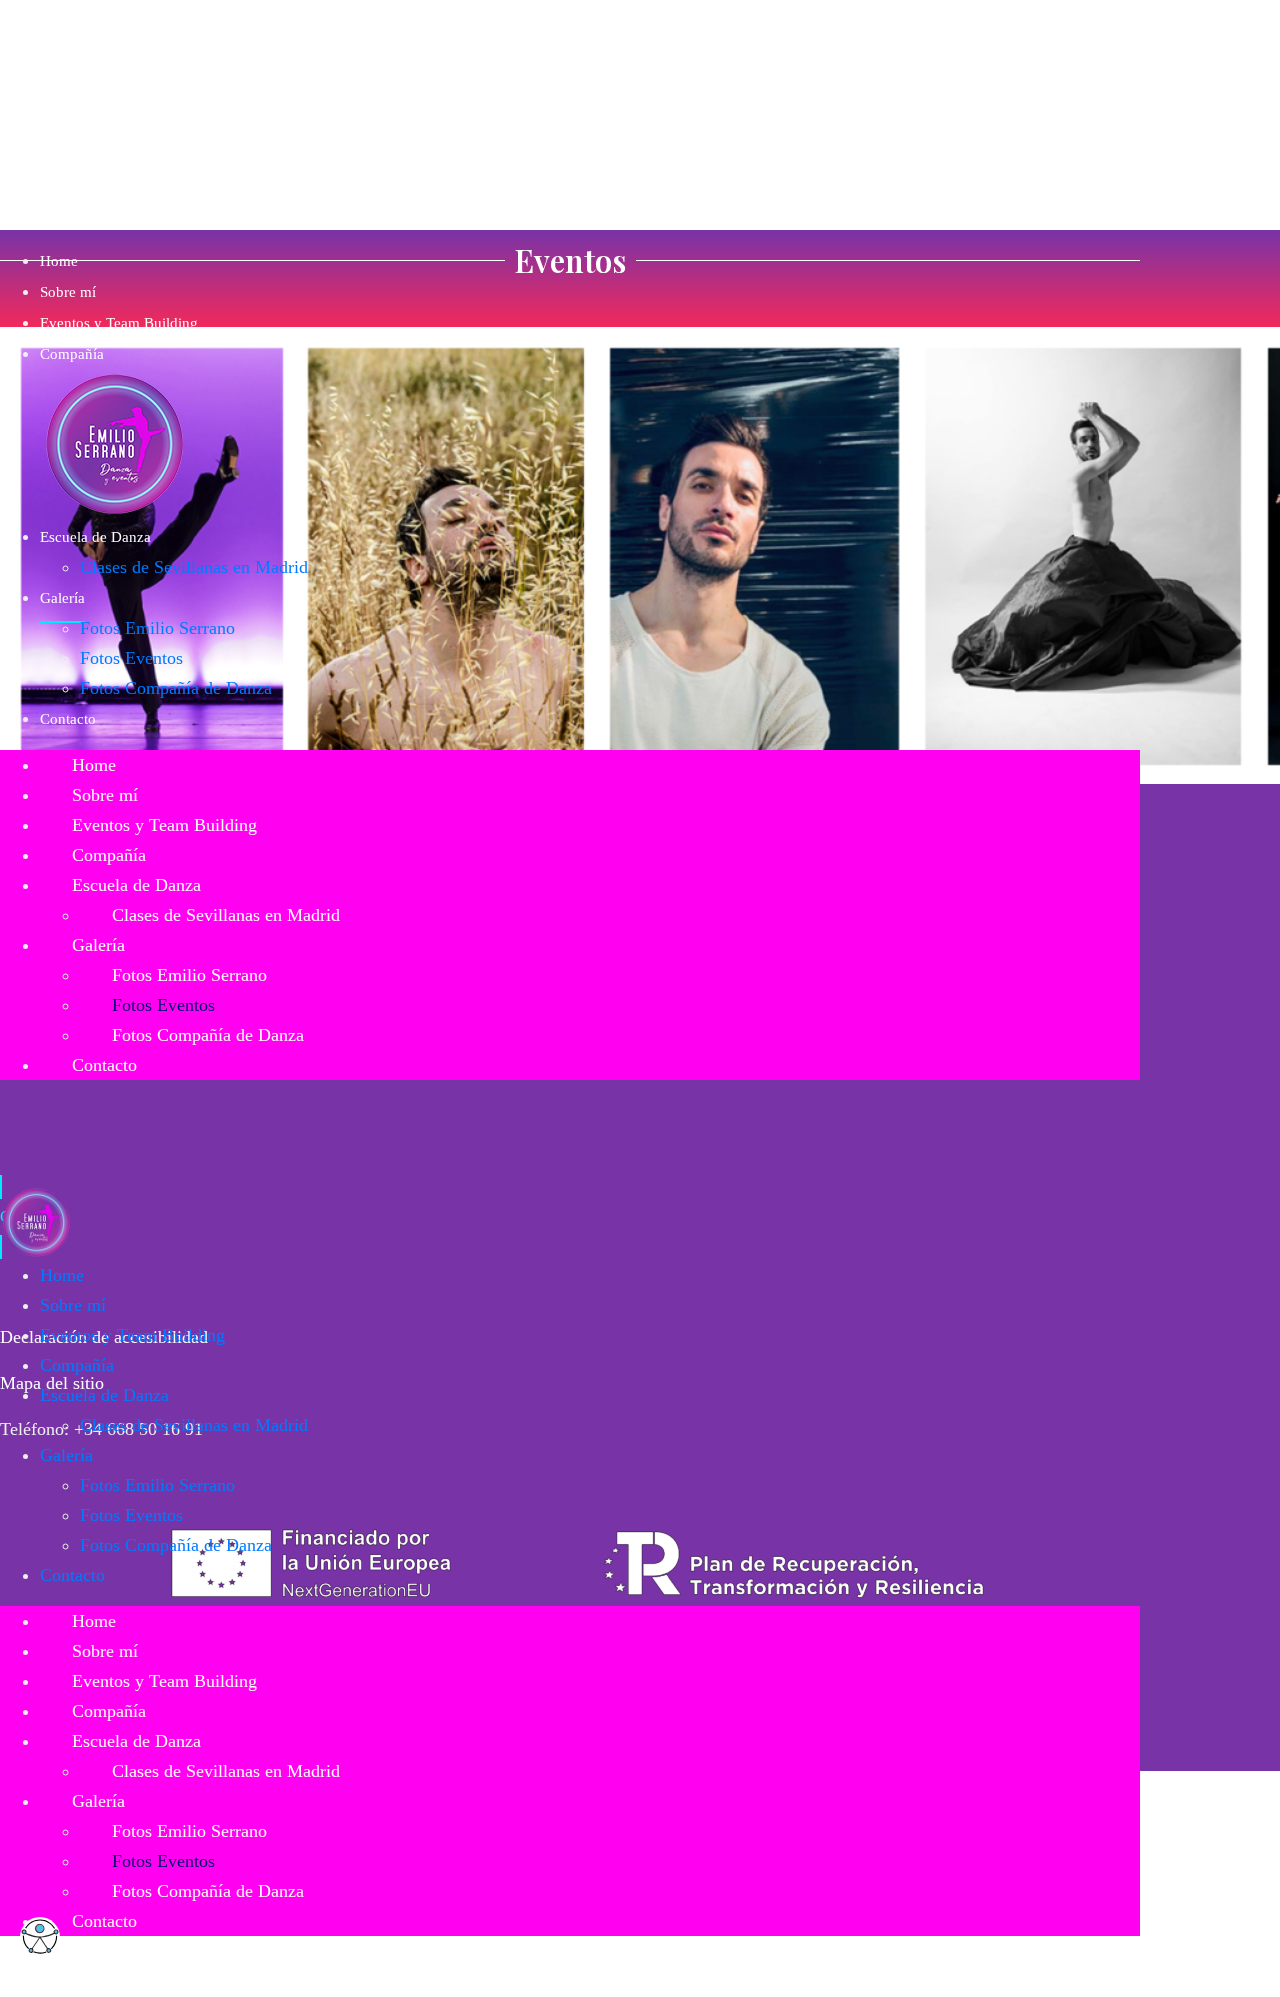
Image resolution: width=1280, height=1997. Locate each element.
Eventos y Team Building (119, 323)
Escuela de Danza (95, 537)
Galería (62, 598)
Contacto (68, 719)
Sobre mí (68, 292)
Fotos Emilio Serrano (157, 628)
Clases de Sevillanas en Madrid (194, 567)
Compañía (72, 354)
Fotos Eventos (131, 658)
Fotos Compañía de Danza (176, 688)
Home (59, 261)
